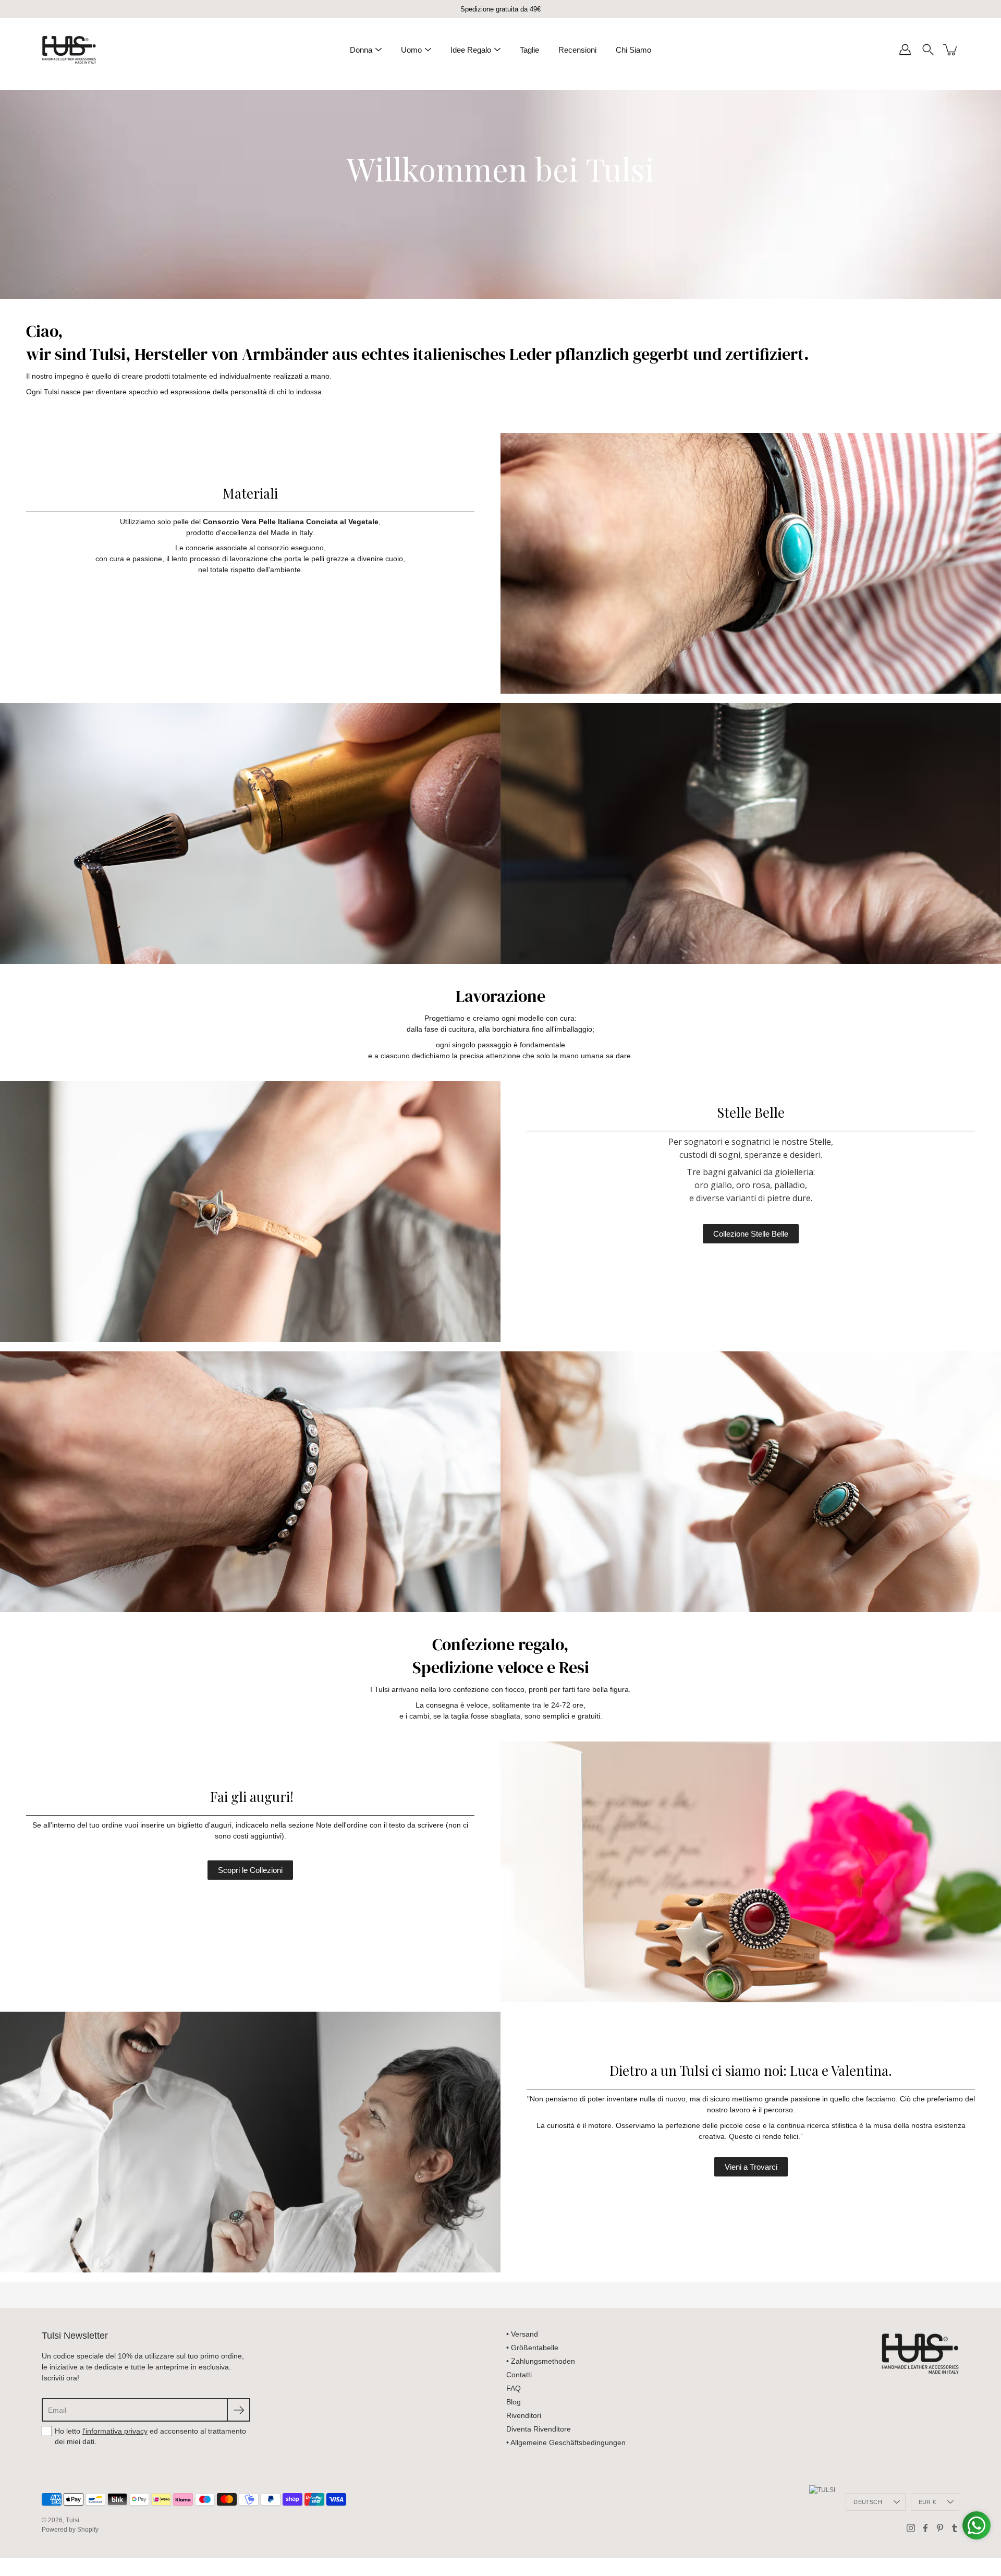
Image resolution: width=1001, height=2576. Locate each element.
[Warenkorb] (951, 50)
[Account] (905, 50)
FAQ (514, 2388)
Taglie (529, 50)
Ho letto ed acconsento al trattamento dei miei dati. (150, 2436)
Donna (361, 50)
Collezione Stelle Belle (751, 1234)
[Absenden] (239, 2410)
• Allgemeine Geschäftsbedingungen (566, 2442)
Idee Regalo (471, 50)
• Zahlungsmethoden (541, 2361)
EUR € (927, 2502)
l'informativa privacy (115, 2431)
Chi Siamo (633, 50)
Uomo (411, 50)
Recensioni (577, 50)
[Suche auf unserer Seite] (928, 50)
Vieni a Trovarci (751, 2167)
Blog (514, 2402)
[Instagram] (911, 2528)
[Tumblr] (955, 2528)
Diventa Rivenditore (539, 2429)
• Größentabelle (532, 2348)
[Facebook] (925, 2528)
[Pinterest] (940, 2528)
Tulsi (72, 2520)
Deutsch (868, 2502)
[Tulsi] (69, 50)
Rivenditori (524, 2415)
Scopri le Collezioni (250, 1870)
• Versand (522, 2334)
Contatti (519, 2375)
